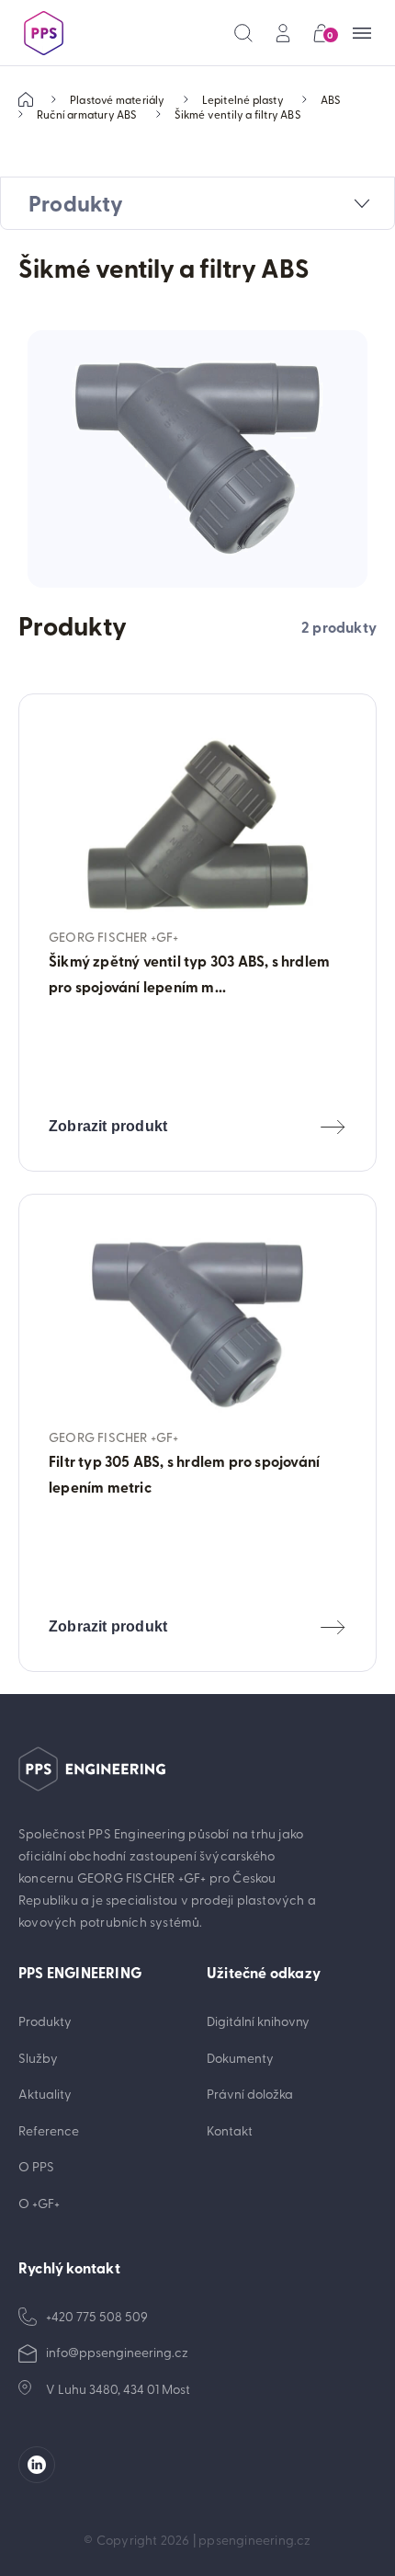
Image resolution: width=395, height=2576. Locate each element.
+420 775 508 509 (97, 2316)
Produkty (45, 2021)
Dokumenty (240, 2058)
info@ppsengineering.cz (117, 2352)
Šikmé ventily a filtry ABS (238, 114)
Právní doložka (250, 2094)
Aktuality (45, 2094)
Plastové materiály (118, 99)
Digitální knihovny (258, 2021)
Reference (49, 2130)
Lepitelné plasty (243, 99)
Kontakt (230, 2130)
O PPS (36, 2166)
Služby (38, 2058)
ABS (331, 99)
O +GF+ (39, 2203)
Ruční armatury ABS (87, 114)
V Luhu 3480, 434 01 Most (118, 2389)
